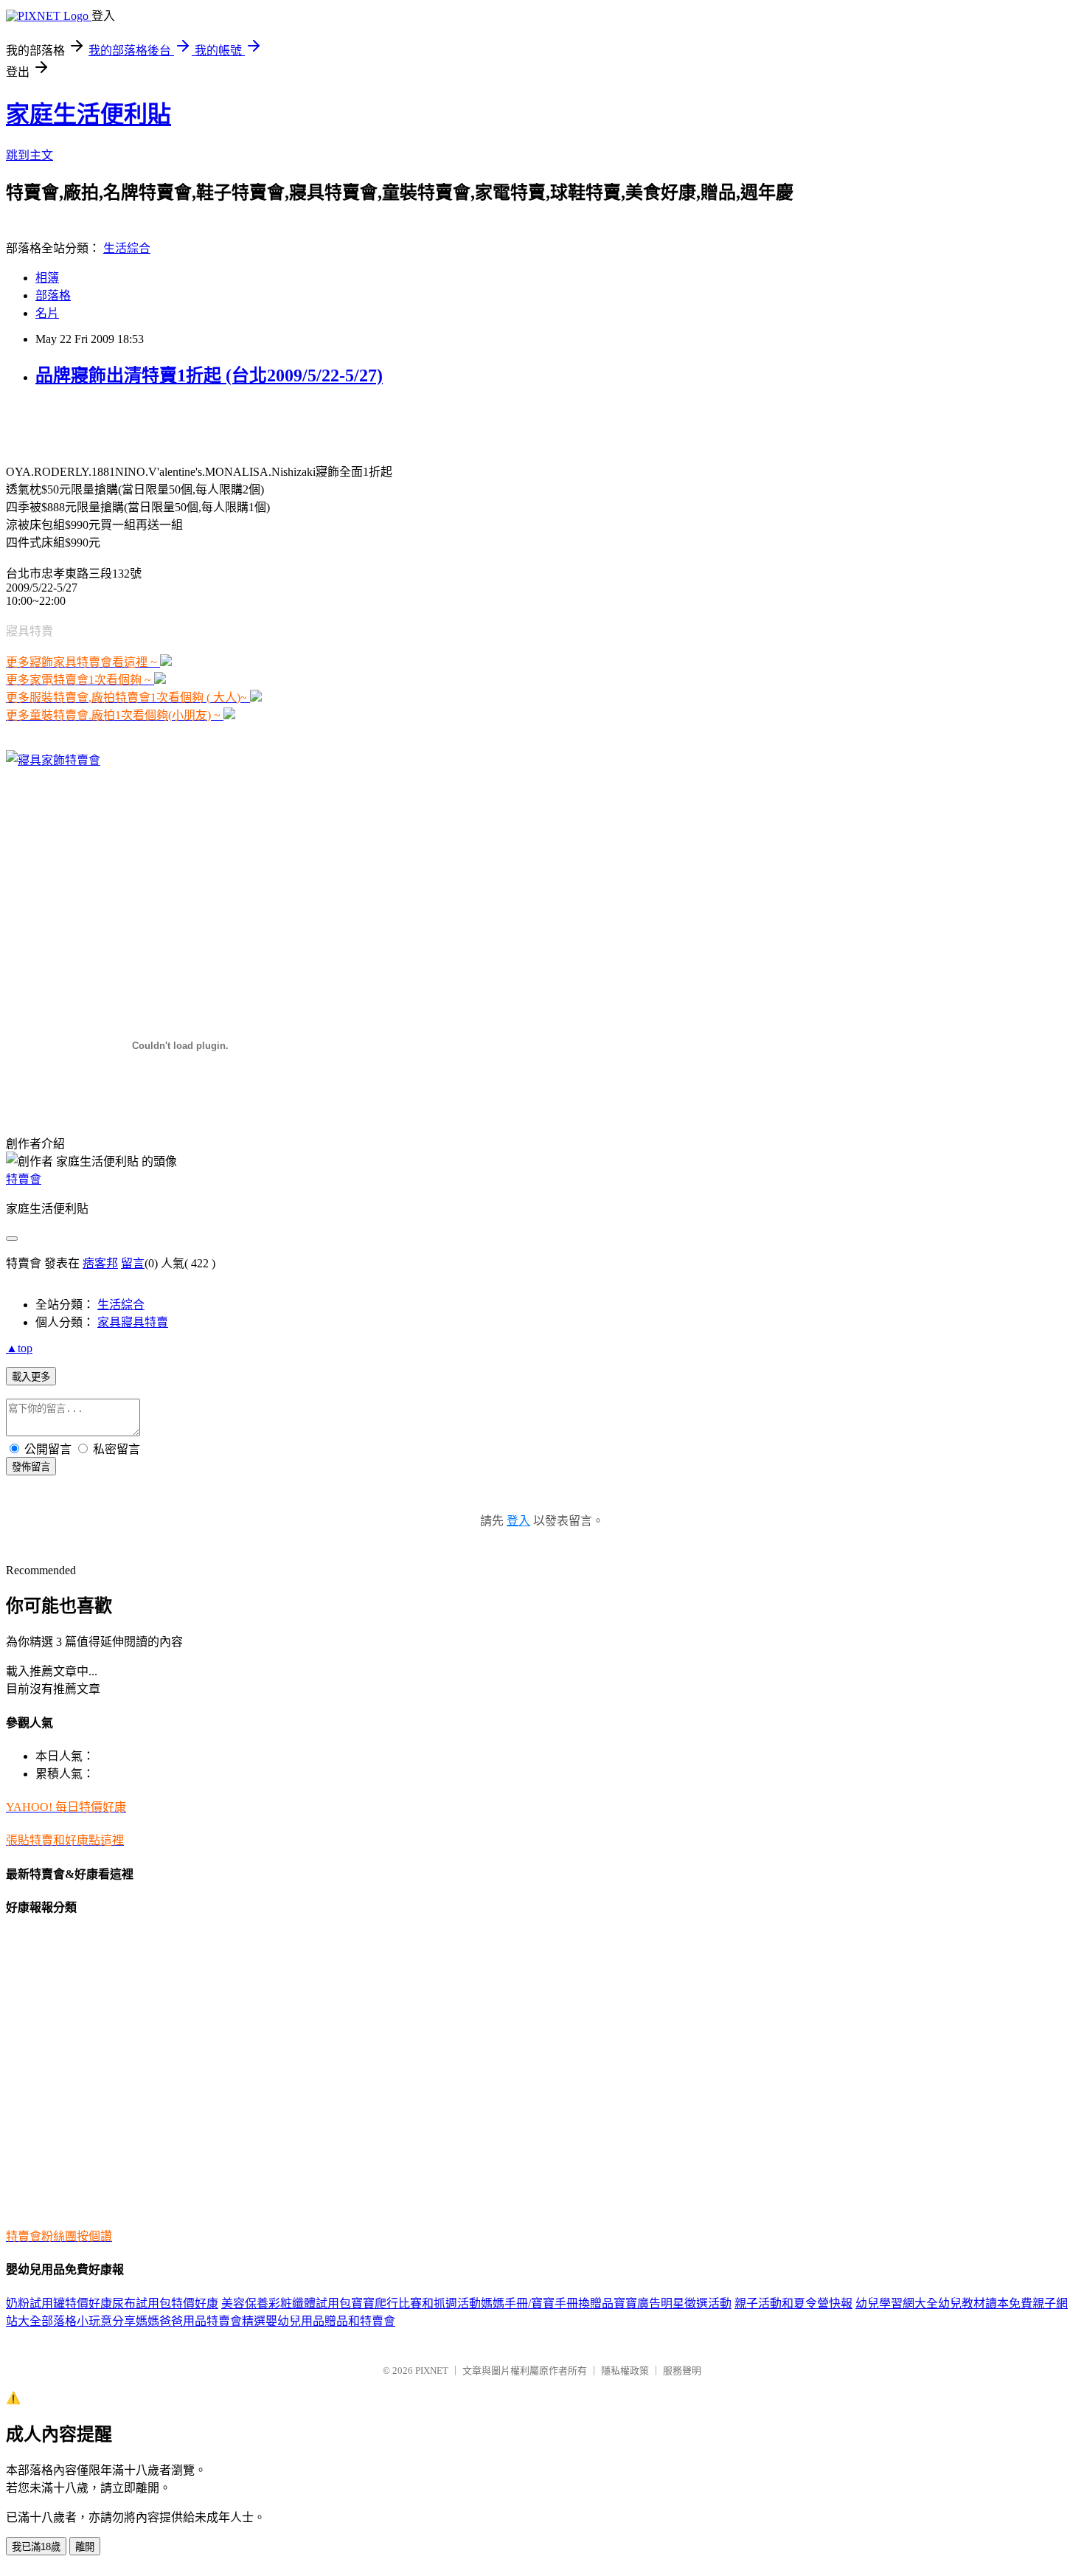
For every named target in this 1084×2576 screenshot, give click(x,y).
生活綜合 (127, 248)
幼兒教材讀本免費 (985, 2303)
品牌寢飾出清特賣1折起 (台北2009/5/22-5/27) (209, 375)
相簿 (47, 278)
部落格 (53, 295)
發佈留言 (31, 1467)
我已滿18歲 (36, 2547)
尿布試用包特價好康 (165, 2303)
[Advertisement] (178, 423)
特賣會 (24, 1179)
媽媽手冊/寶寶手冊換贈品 (547, 2303)
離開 (85, 2547)
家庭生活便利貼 (88, 114)
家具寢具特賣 (133, 1322)
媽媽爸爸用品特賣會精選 (201, 2321)
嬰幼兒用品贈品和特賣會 (330, 2321)
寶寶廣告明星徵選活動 (673, 2303)
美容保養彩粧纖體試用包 (286, 2303)
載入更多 (31, 1377)
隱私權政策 (625, 2371)
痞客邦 (100, 1263)
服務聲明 (682, 2371)
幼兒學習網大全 (897, 2303)
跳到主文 (29, 155)
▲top (19, 1348)
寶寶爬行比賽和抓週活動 (416, 2303)
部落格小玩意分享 (88, 2321)
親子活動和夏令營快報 (793, 2303)
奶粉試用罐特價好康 (59, 2303)
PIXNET (432, 2371)
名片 (47, 313)
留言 (133, 1263)
